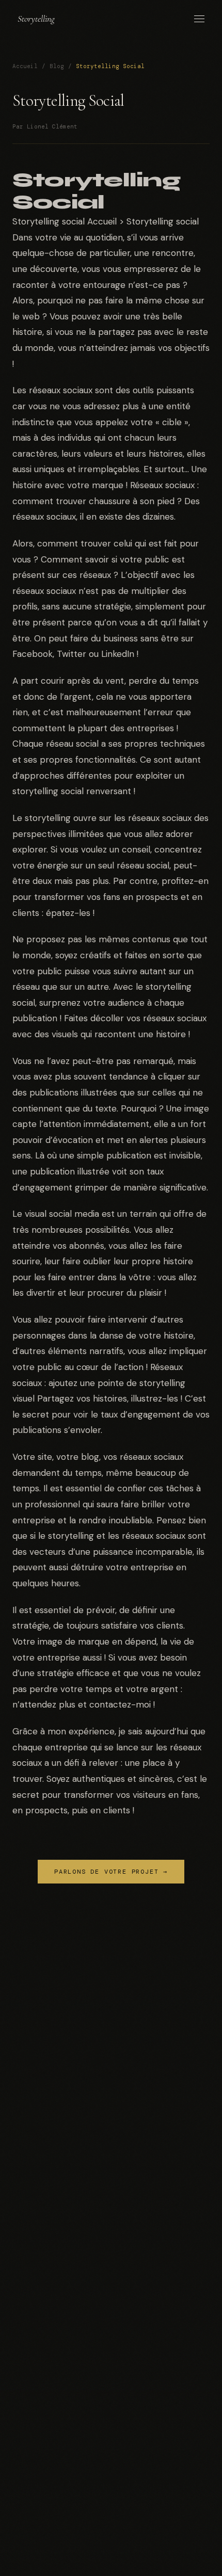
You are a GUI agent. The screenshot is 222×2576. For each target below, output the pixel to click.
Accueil (25, 66)
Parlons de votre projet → (111, 1872)
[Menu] (199, 19)
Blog (57, 66)
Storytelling (36, 19)
